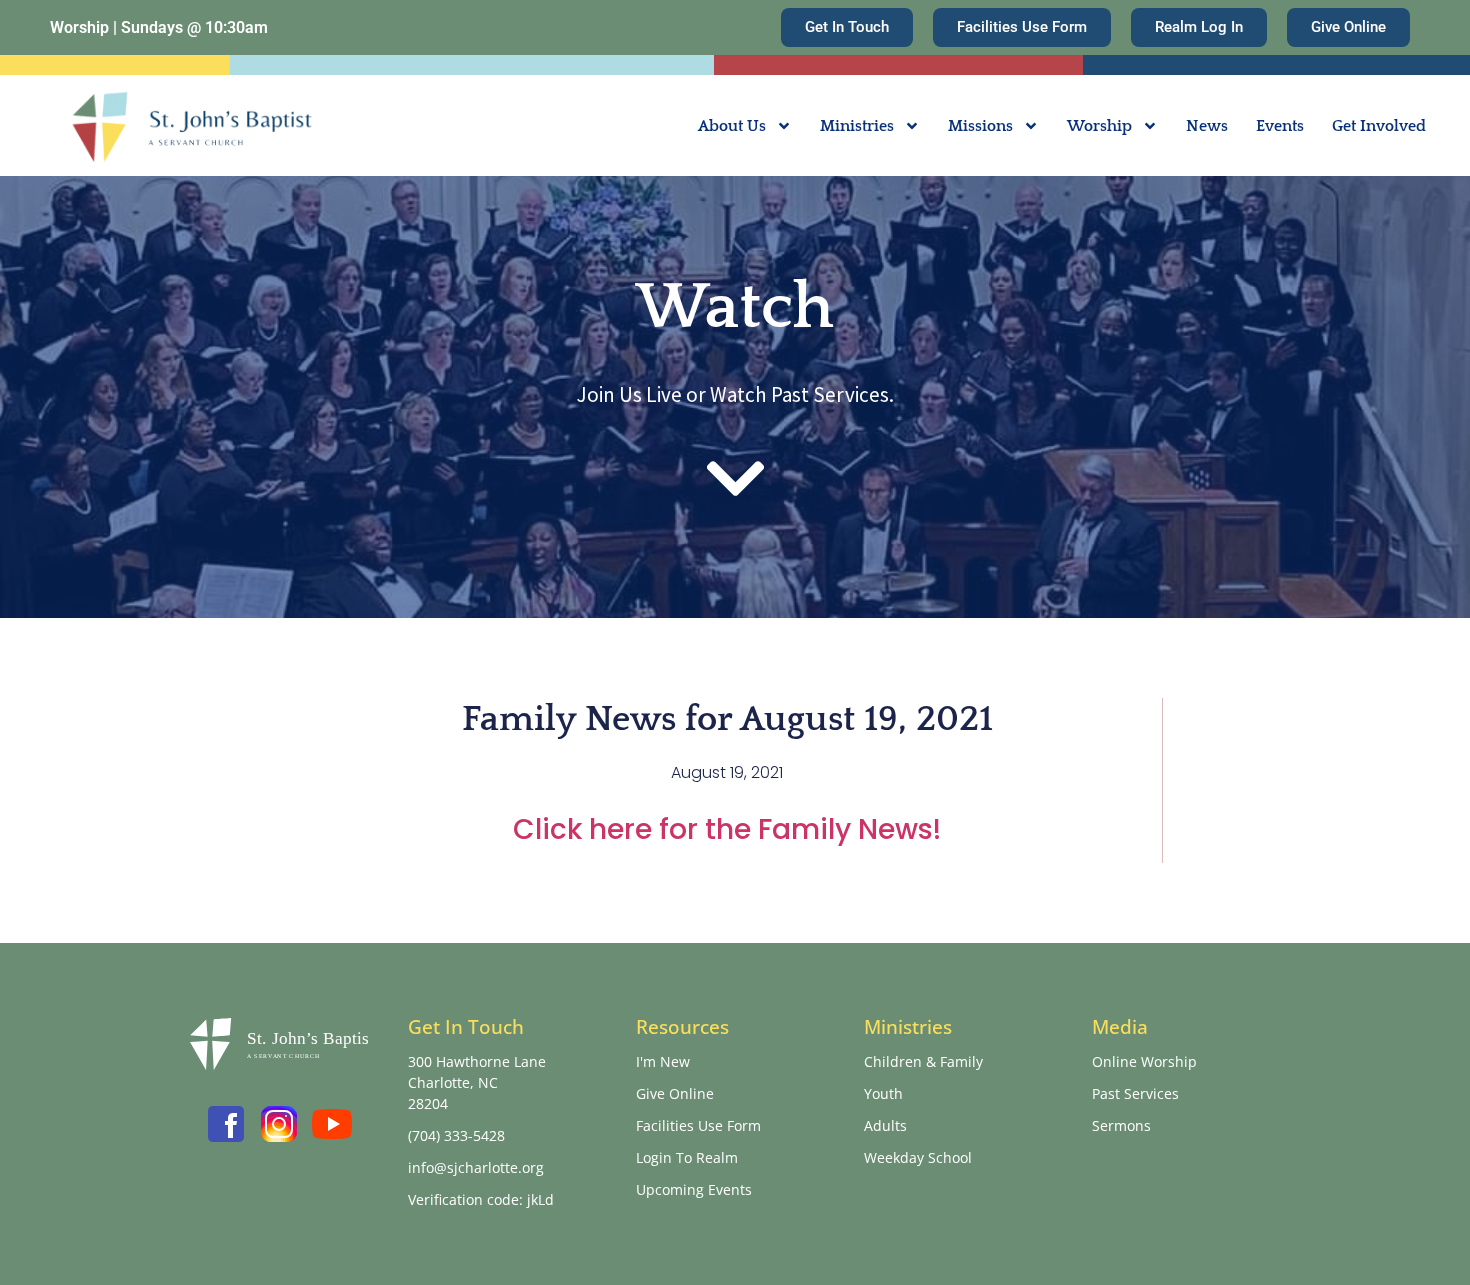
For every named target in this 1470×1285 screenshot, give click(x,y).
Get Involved (1379, 126)
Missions (980, 126)
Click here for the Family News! (727, 829)
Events (1280, 126)
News (1207, 126)
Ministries (857, 126)
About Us (732, 126)
